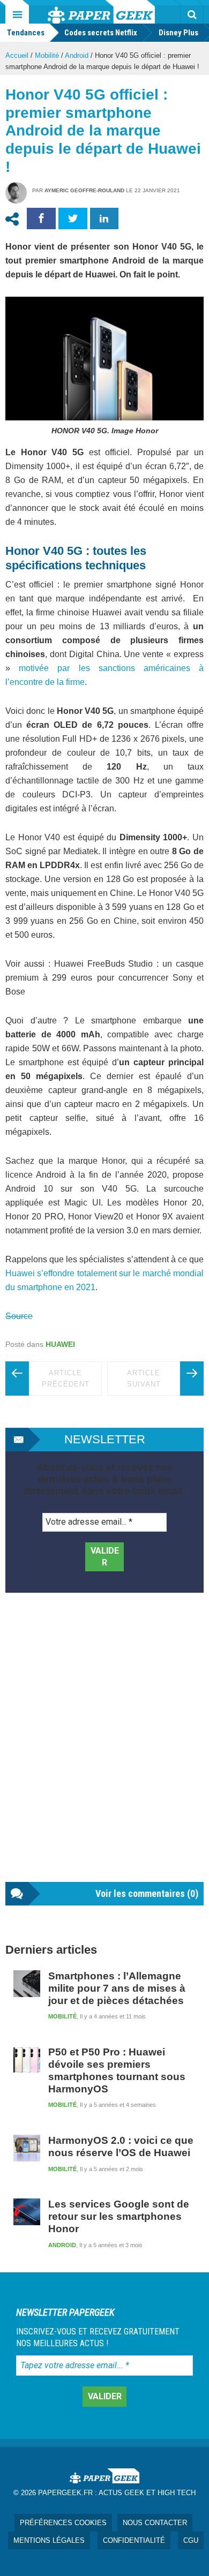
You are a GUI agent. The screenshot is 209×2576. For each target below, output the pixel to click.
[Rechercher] (192, 14)
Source (19, 1316)
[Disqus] (104, 1748)
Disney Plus (178, 33)
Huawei (60, 1344)
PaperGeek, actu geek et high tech (101, 12)
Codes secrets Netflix (101, 33)
